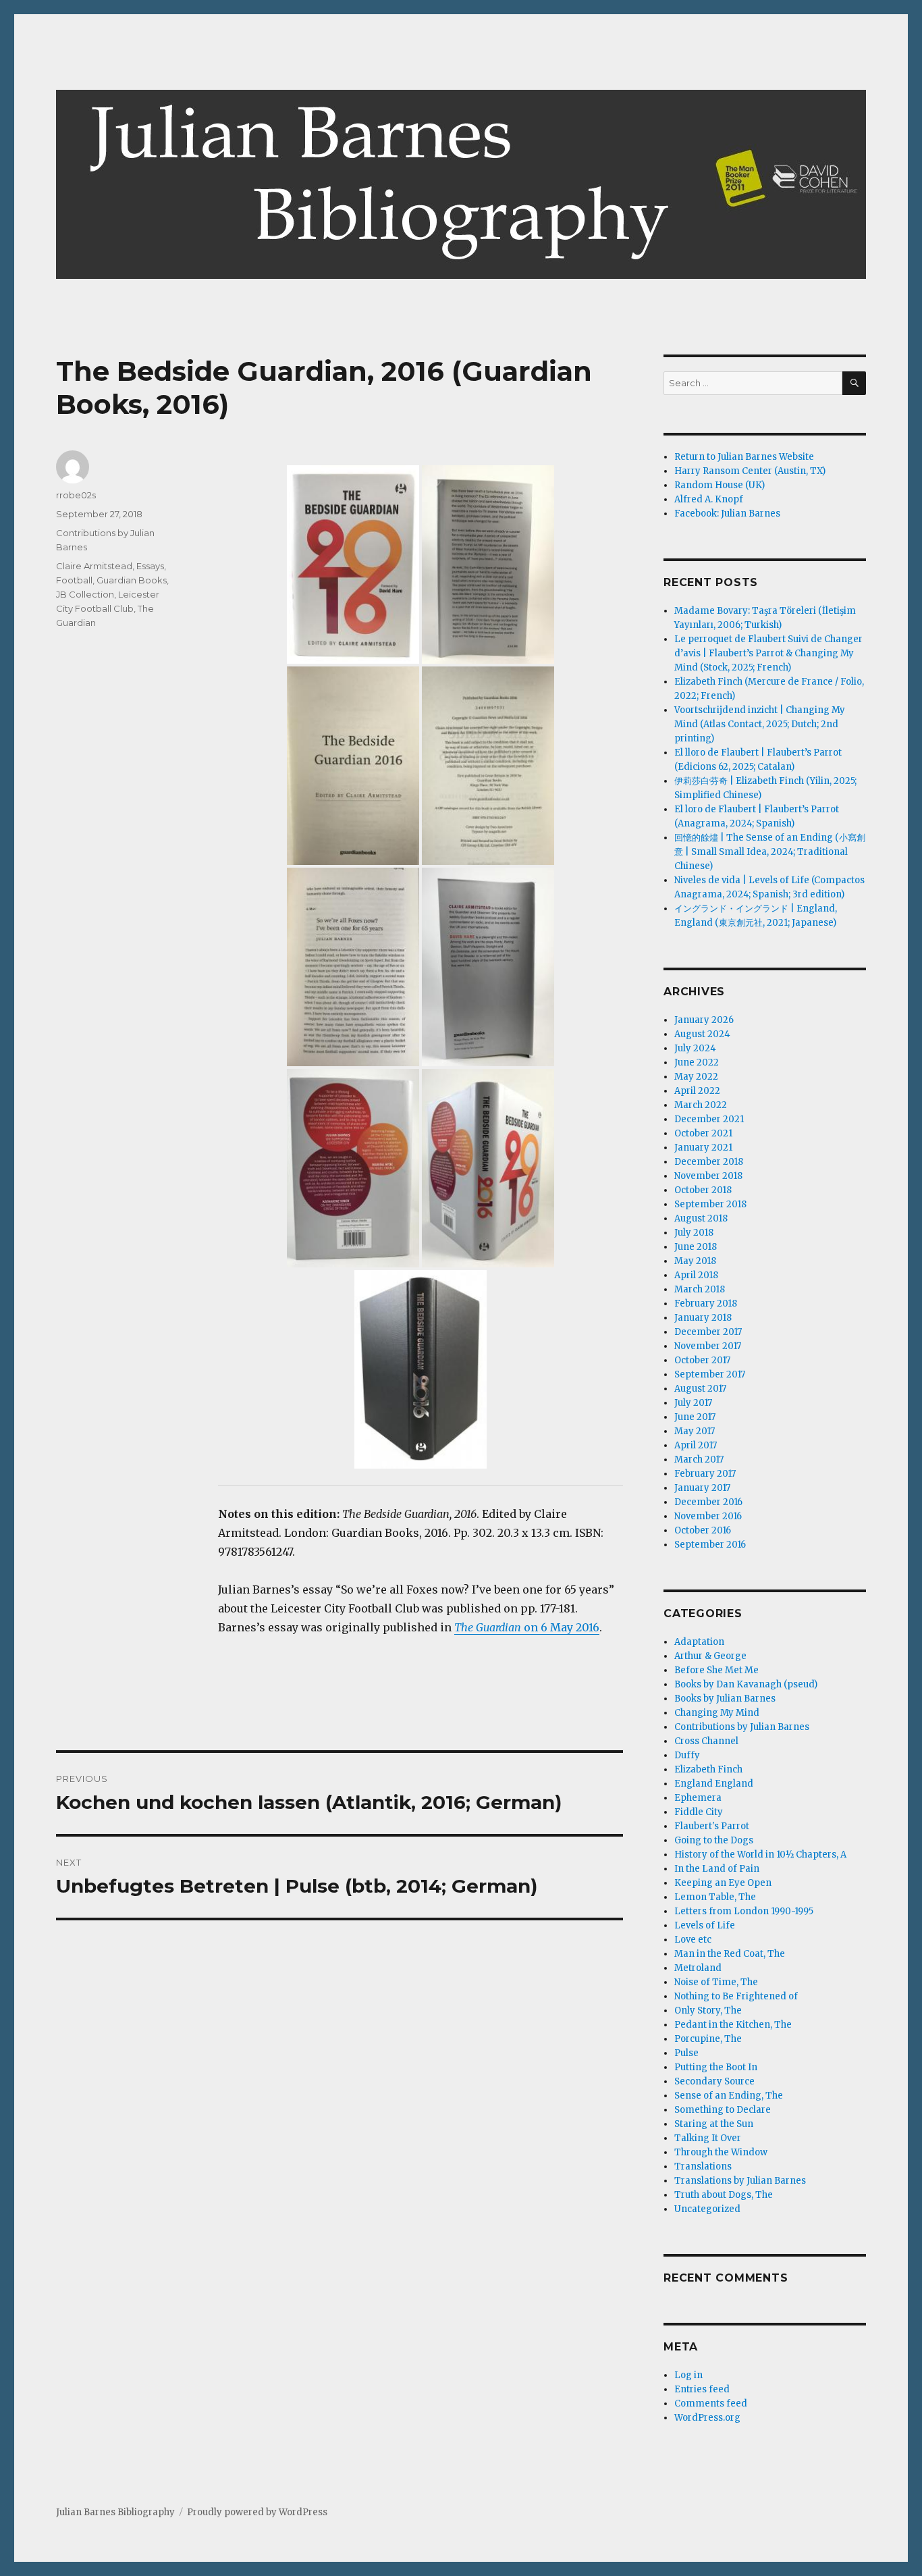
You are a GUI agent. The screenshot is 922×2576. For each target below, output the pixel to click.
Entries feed (702, 2389)
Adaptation (699, 1642)
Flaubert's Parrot (712, 1826)
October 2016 (703, 1530)
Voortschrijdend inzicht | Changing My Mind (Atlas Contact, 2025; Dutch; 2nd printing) (760, 724)
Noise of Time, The (716, 1982)
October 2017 (702, 1360)
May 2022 (696, 1077)
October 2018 (703, 1190)
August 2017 (700, 1389)
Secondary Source (714, 2081)
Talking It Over (708, 2138)
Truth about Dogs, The (724, 2195)
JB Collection (85, 594)
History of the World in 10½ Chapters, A (760, 1855)
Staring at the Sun (714, 2124)
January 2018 (703, 1318)
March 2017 (699, 1460)
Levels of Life (705, 1925)
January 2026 (704, 1020)
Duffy (687, 1755)
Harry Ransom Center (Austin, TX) (750, 471)
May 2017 (695, 1431)
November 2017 (708, 1346)
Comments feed (711, 2403)
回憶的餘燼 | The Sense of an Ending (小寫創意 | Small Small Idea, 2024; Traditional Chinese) (770, 852)
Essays (150, 566)
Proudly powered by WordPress (257, 2512)
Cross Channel (706, 1741)
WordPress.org (707, 2418)
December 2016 (708, 1502)
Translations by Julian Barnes (740, 2181)
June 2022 (697, 1062)
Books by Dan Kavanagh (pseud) (746, 1684)
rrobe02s (76, 495)
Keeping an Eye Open (723, 1883)
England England (714, 1784)
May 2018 (695, 1261)
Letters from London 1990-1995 (744, 1911)
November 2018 (708, 1176)
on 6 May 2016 (527, 1627)
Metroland (698, 1968)
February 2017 (705, 1474)
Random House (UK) (720, 485)
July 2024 (695, 1048)
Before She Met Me (716, 1670)
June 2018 (696, 1247)
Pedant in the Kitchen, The (733, 2025)
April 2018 (696, 1275)
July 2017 (693, 1403)
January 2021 (703, 1148)
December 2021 (709, 1119)
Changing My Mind (717, 1713)
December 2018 (709, 1162)
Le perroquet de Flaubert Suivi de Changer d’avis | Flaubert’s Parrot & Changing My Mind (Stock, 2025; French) (768, 653)
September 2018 (710, 1204)
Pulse (686, 2053)
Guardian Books (132, 580)
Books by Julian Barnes (725, 1699)
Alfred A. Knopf (709, 499)
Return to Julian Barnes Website (744, 457)
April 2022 (697, 1091)
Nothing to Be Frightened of (736, 1996)
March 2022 (701, 1105)
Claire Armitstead (94, 566)
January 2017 (702, 1488)
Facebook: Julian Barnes (727, 514)
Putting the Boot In (716, 2067)
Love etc (693, 1940)
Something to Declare (723, 2110)
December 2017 (708, 1332)
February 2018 (706, 1304)
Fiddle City (699, 1812)
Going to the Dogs (714, 1840)
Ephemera (698, 1798)
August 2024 (702, 1034)
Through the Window (721, 2152)
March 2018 (700, 1289)
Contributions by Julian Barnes (742, 1727)
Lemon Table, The (715, 1897)
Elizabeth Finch (708, 1769)
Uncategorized (707, 2209)
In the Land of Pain (717, 1869)
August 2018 (701, 1218)
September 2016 (710, 1545)
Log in (688, 2375)
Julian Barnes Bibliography (115, 2512)
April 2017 (696, 1445)
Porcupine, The (708, 2039)
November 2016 (708, 1516)
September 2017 (710, 1374)
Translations (703, 2166)
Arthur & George (710, 1656)
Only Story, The (708, 2010)
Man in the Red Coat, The (730, 1954)
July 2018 (694, 1233)
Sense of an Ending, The (729, 2096)
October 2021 (703, 1133)
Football (74, 580)
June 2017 (695, 1417)
